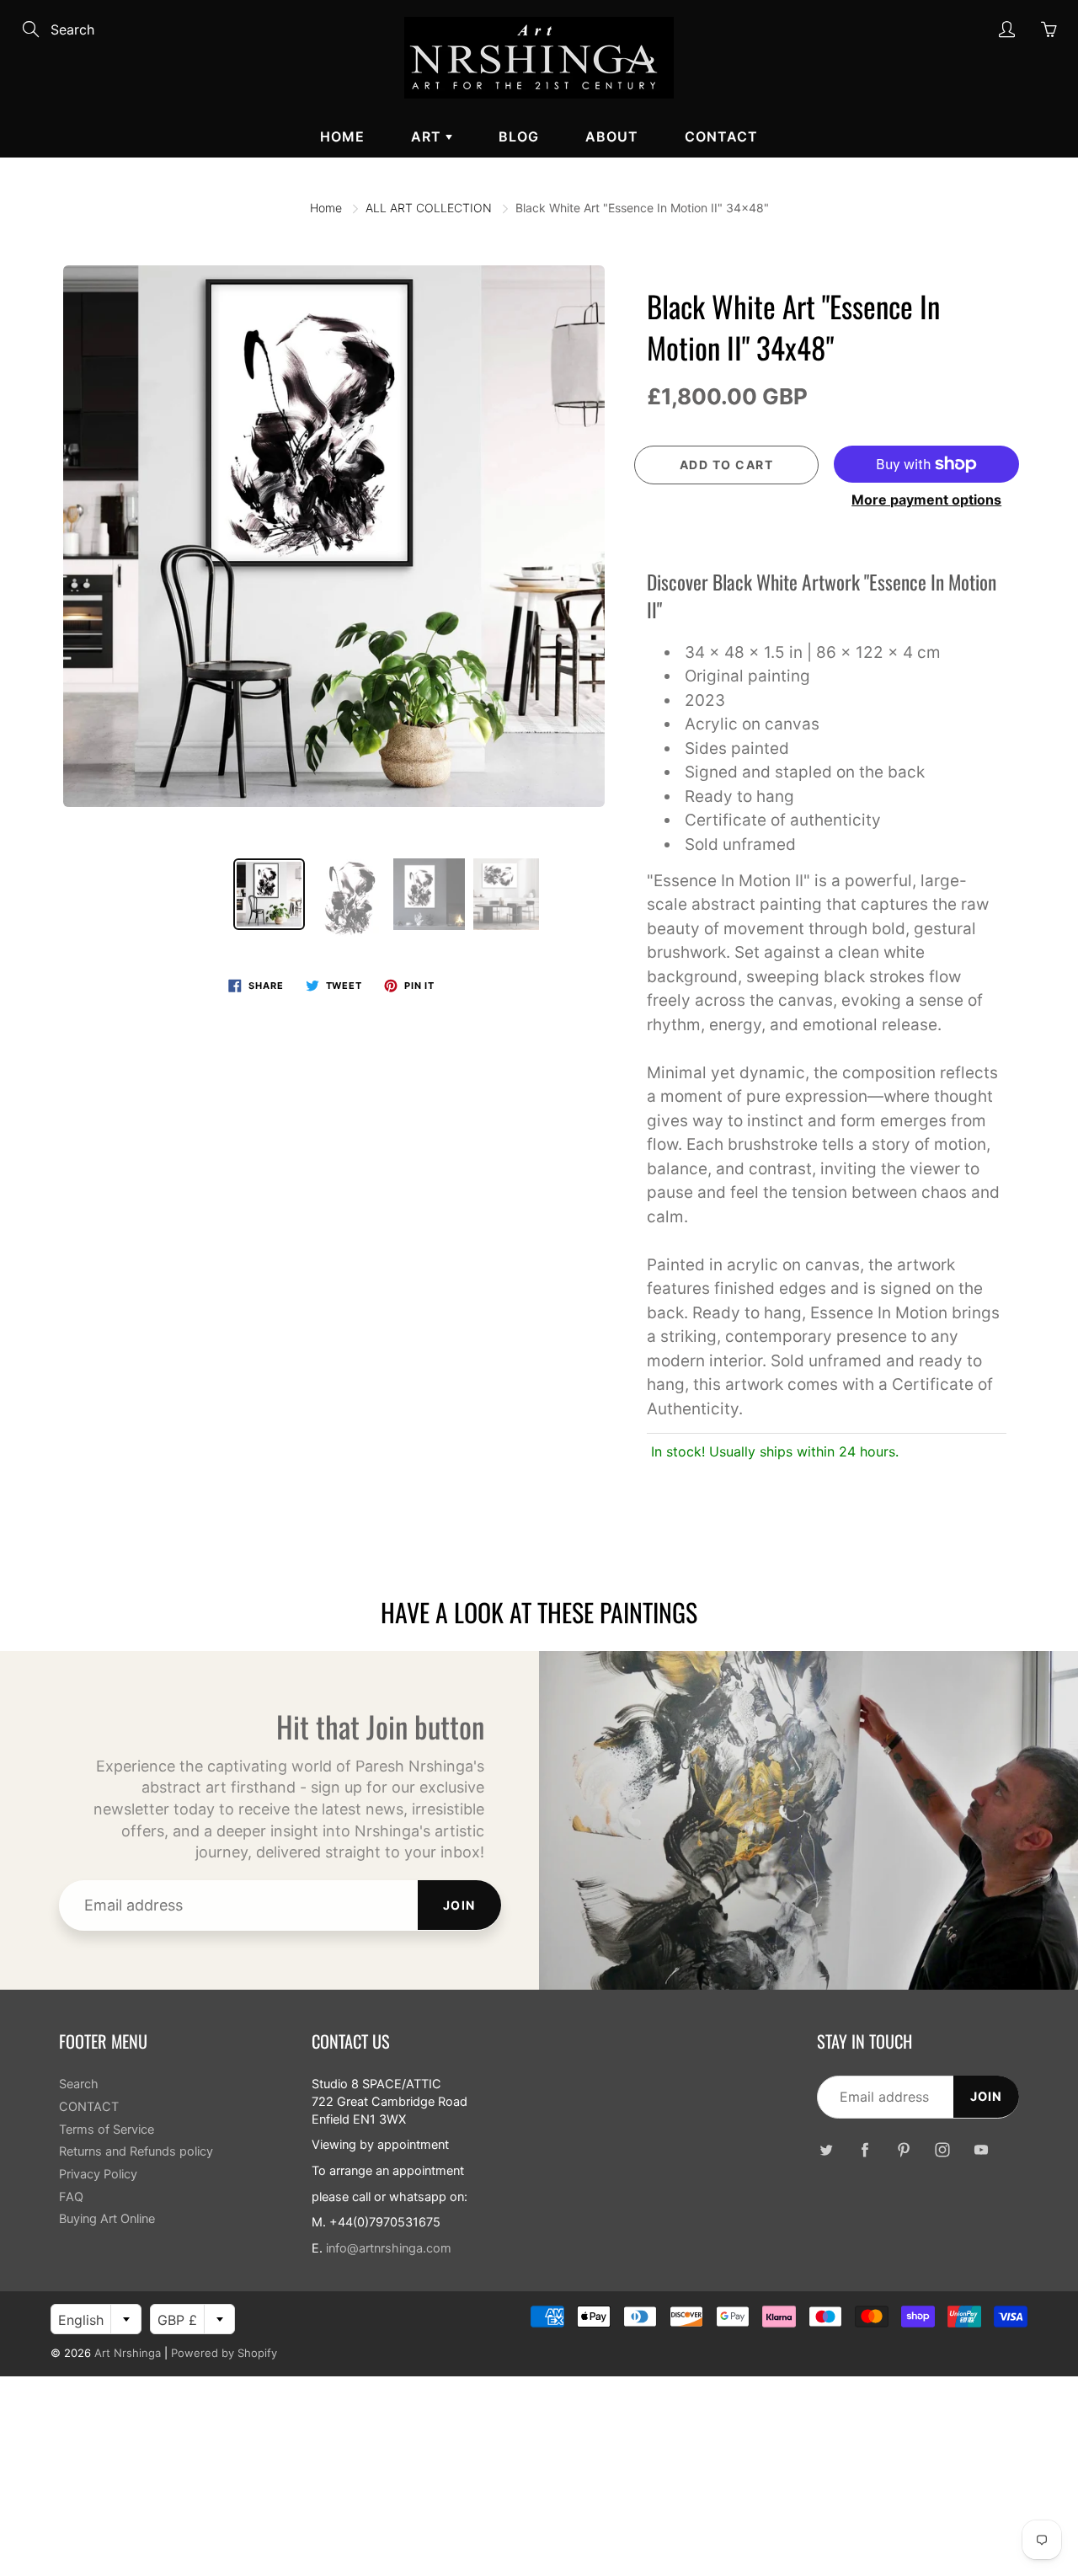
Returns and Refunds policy (136, 2151)
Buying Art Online (107, 2219)
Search (79, 2084)
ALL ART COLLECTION (429, 208)
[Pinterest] (903, 2150)
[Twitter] (826, 2150)
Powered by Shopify (224, 2353)
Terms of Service (107, 2130)
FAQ (71, 2197)
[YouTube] (981, 2150)
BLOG (519, 136)
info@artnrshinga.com (389, 2248)
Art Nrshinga (128, 2353)
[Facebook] (865, 2150)
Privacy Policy (98, 2174)
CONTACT (721, 136)
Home (342, 136)
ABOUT (612, 136)
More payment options (926, 500)
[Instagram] (942, 2150)
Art (428, 136)
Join (459, 1905)
